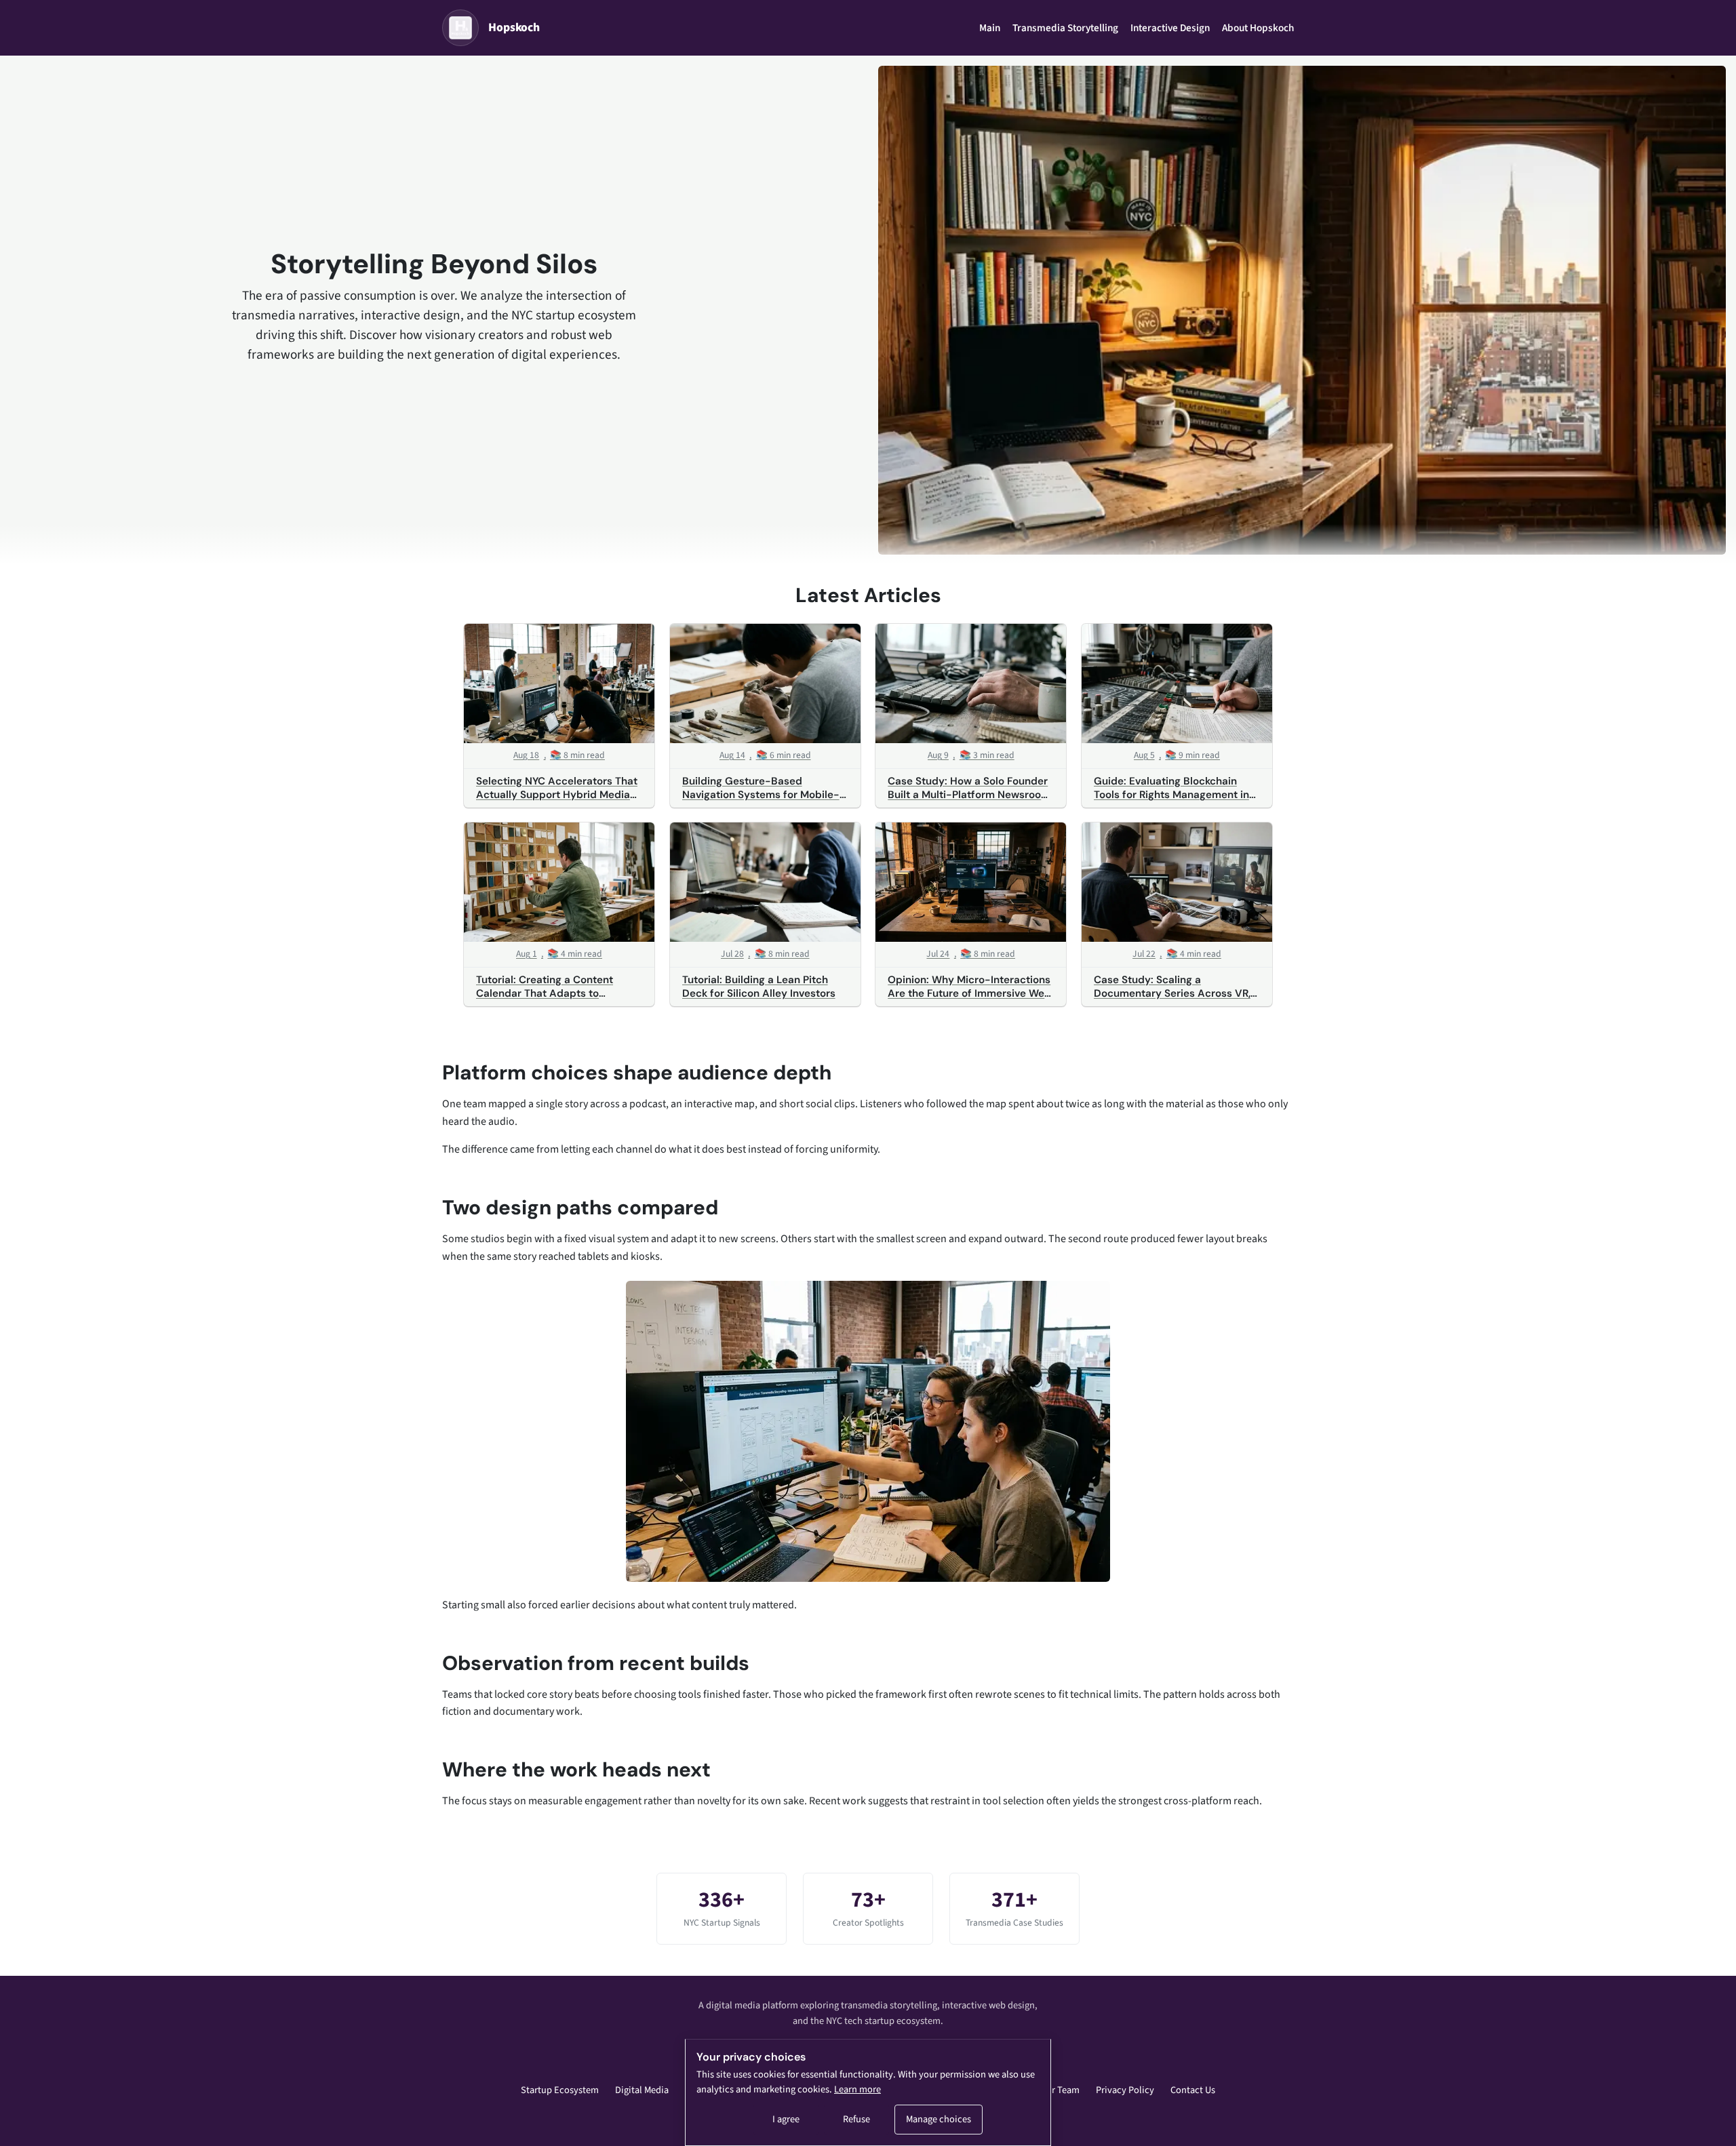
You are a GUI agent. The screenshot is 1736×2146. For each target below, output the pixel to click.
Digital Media (642, 2090)
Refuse (856, 2119)
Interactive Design (1170, 28)
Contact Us (1193, 2090)
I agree (786, 2119)
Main (990, 28)
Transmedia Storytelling (1065, 28)
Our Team (1060, 2090)
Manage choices (939, 2119)
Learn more (857, 2089)
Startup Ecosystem (560, 2090)
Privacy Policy (1125, 2090)
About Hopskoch (1258, 28)
